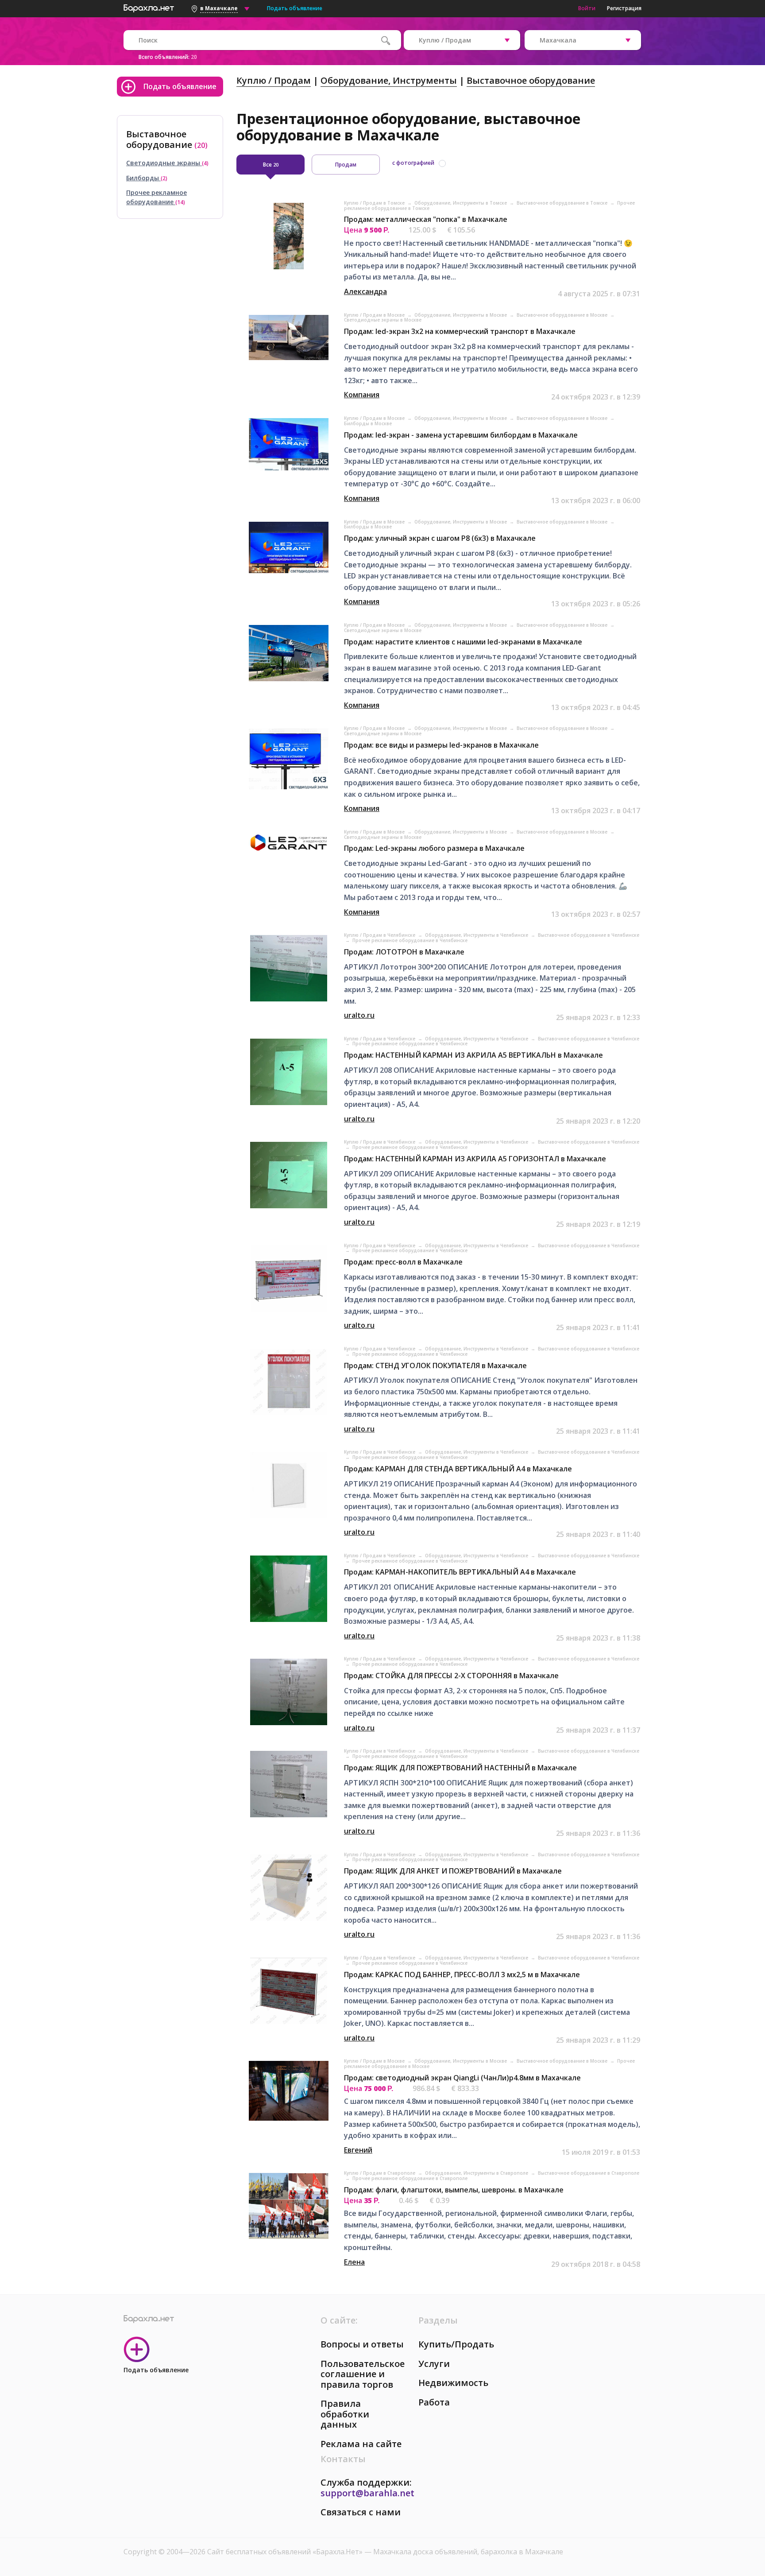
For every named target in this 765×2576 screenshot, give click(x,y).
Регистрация (624, 8)
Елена (354, 2262)
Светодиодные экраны (164, 163)
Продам (346, 165)
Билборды (143, 178)
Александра (365, 291)
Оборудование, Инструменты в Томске (461, 203)
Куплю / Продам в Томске (375, 203)
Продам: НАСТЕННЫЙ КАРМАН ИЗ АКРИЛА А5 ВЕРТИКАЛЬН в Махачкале (473, 1055)
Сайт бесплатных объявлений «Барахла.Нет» (286, 2552)
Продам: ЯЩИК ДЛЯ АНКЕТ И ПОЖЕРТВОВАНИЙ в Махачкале (453, 1871)
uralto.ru (359, 1015)
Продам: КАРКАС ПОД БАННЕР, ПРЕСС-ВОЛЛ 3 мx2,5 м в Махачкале (462, 1975)
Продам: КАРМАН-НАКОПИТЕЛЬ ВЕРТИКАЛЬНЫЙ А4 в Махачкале (460, 1572)
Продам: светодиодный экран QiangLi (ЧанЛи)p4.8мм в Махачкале (462, 2078)
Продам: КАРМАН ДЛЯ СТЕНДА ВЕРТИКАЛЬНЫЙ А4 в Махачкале (458, 1469)
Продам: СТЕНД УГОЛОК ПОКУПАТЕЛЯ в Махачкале (435, 1366)
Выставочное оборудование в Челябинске (589, 935)
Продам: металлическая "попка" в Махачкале (426, 219)
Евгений (358, 2150)
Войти (587, 8)
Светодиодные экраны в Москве (383, 320)
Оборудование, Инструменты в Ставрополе (477, 2173)
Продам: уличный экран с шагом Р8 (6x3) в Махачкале (440, 538)
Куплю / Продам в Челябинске (380, 935)
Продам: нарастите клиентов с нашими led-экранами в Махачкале (463, 642)
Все (271, 165)
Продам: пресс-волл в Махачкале (403, 1262)
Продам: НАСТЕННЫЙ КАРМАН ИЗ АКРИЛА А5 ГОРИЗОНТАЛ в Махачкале (475, 1159)
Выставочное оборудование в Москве (563, 315)
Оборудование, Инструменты (389, 80)
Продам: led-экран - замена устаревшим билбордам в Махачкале (461, 435)
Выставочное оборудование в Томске (563, 203)
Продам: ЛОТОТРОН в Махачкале (404, 952)
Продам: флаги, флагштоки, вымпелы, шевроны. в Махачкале (454, 2190)
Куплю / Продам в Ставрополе (380, 2173)
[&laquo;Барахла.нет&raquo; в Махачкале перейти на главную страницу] (149, 7)
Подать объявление (295, 8)
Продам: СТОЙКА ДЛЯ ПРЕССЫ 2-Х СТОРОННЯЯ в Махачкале (451, 1676)
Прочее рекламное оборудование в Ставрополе (410, 2178)
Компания (362, 395)
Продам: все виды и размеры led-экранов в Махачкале (441, 745)
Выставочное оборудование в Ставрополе (589, 2173)
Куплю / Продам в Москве (375, 315)
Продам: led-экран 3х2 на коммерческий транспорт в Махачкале (460, 331)
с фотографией (413, 163)
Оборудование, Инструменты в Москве (461, 315)
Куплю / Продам (274, 80)
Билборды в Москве (368, 423)
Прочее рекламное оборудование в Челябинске (410, 940)
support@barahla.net (367, 2493)
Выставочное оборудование (531, 80)
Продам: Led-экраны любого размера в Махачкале (434, 848)
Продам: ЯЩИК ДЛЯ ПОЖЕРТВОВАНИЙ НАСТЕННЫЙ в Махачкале (460, 1768)
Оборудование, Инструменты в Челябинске (477, 935)
